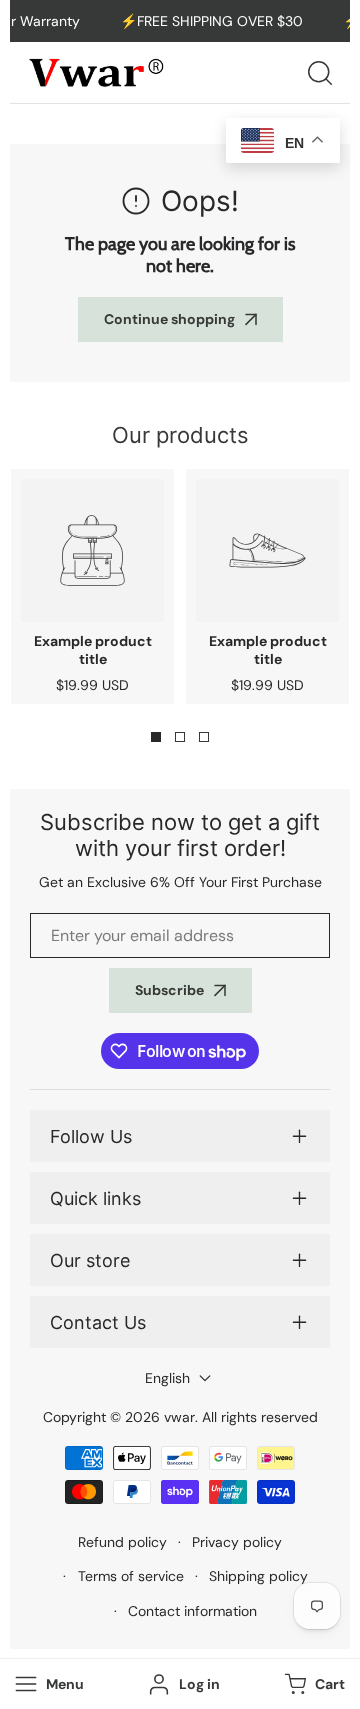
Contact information (192, 1611)
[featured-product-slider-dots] (156, 737)
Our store (90, 1260)
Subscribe (169, 990)
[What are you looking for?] (320, 73)
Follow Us (91, 1136)
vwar (179, 1417)
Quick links (95, 1198)
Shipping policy (258, 1576)
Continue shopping (169, 319)
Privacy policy (237, 1542)
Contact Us (98, 1322)
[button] (312, 1684)
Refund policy (122, 1542)
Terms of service (131, 1576)
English (167, 1378)
